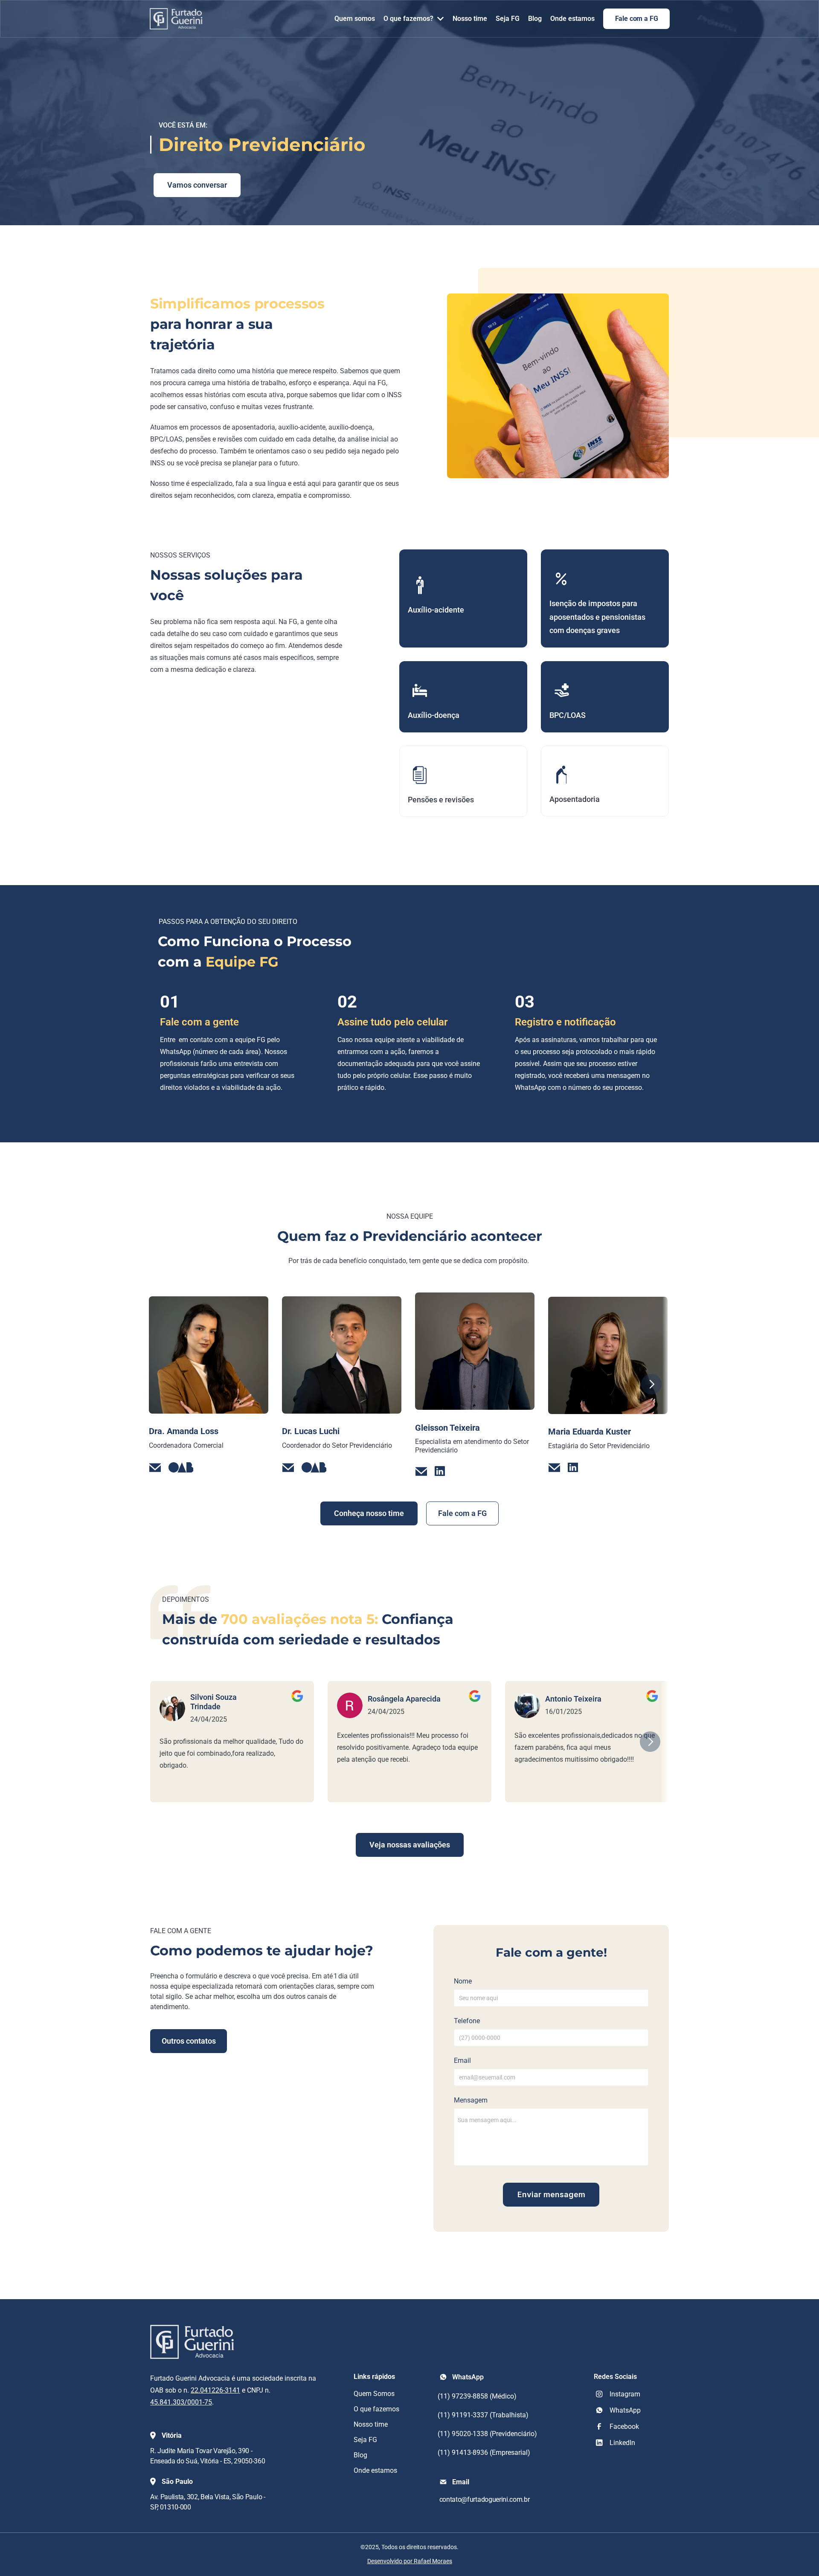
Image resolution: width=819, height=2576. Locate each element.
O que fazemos (376, 2409)
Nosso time (371, 2424)
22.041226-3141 (215, 2390)
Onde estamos (375, 2470)
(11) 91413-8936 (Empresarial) (484, 2453)
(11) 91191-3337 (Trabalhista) (484, 2415)
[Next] (651, 1384)
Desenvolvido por (410, 2561)
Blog (360, 2455)
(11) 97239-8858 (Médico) (477, 2396)
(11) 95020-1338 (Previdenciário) (487, 2434)
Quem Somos (374, 2394)
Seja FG (365, 2440)
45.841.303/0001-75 (181, 2402)
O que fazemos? (408, 19)
